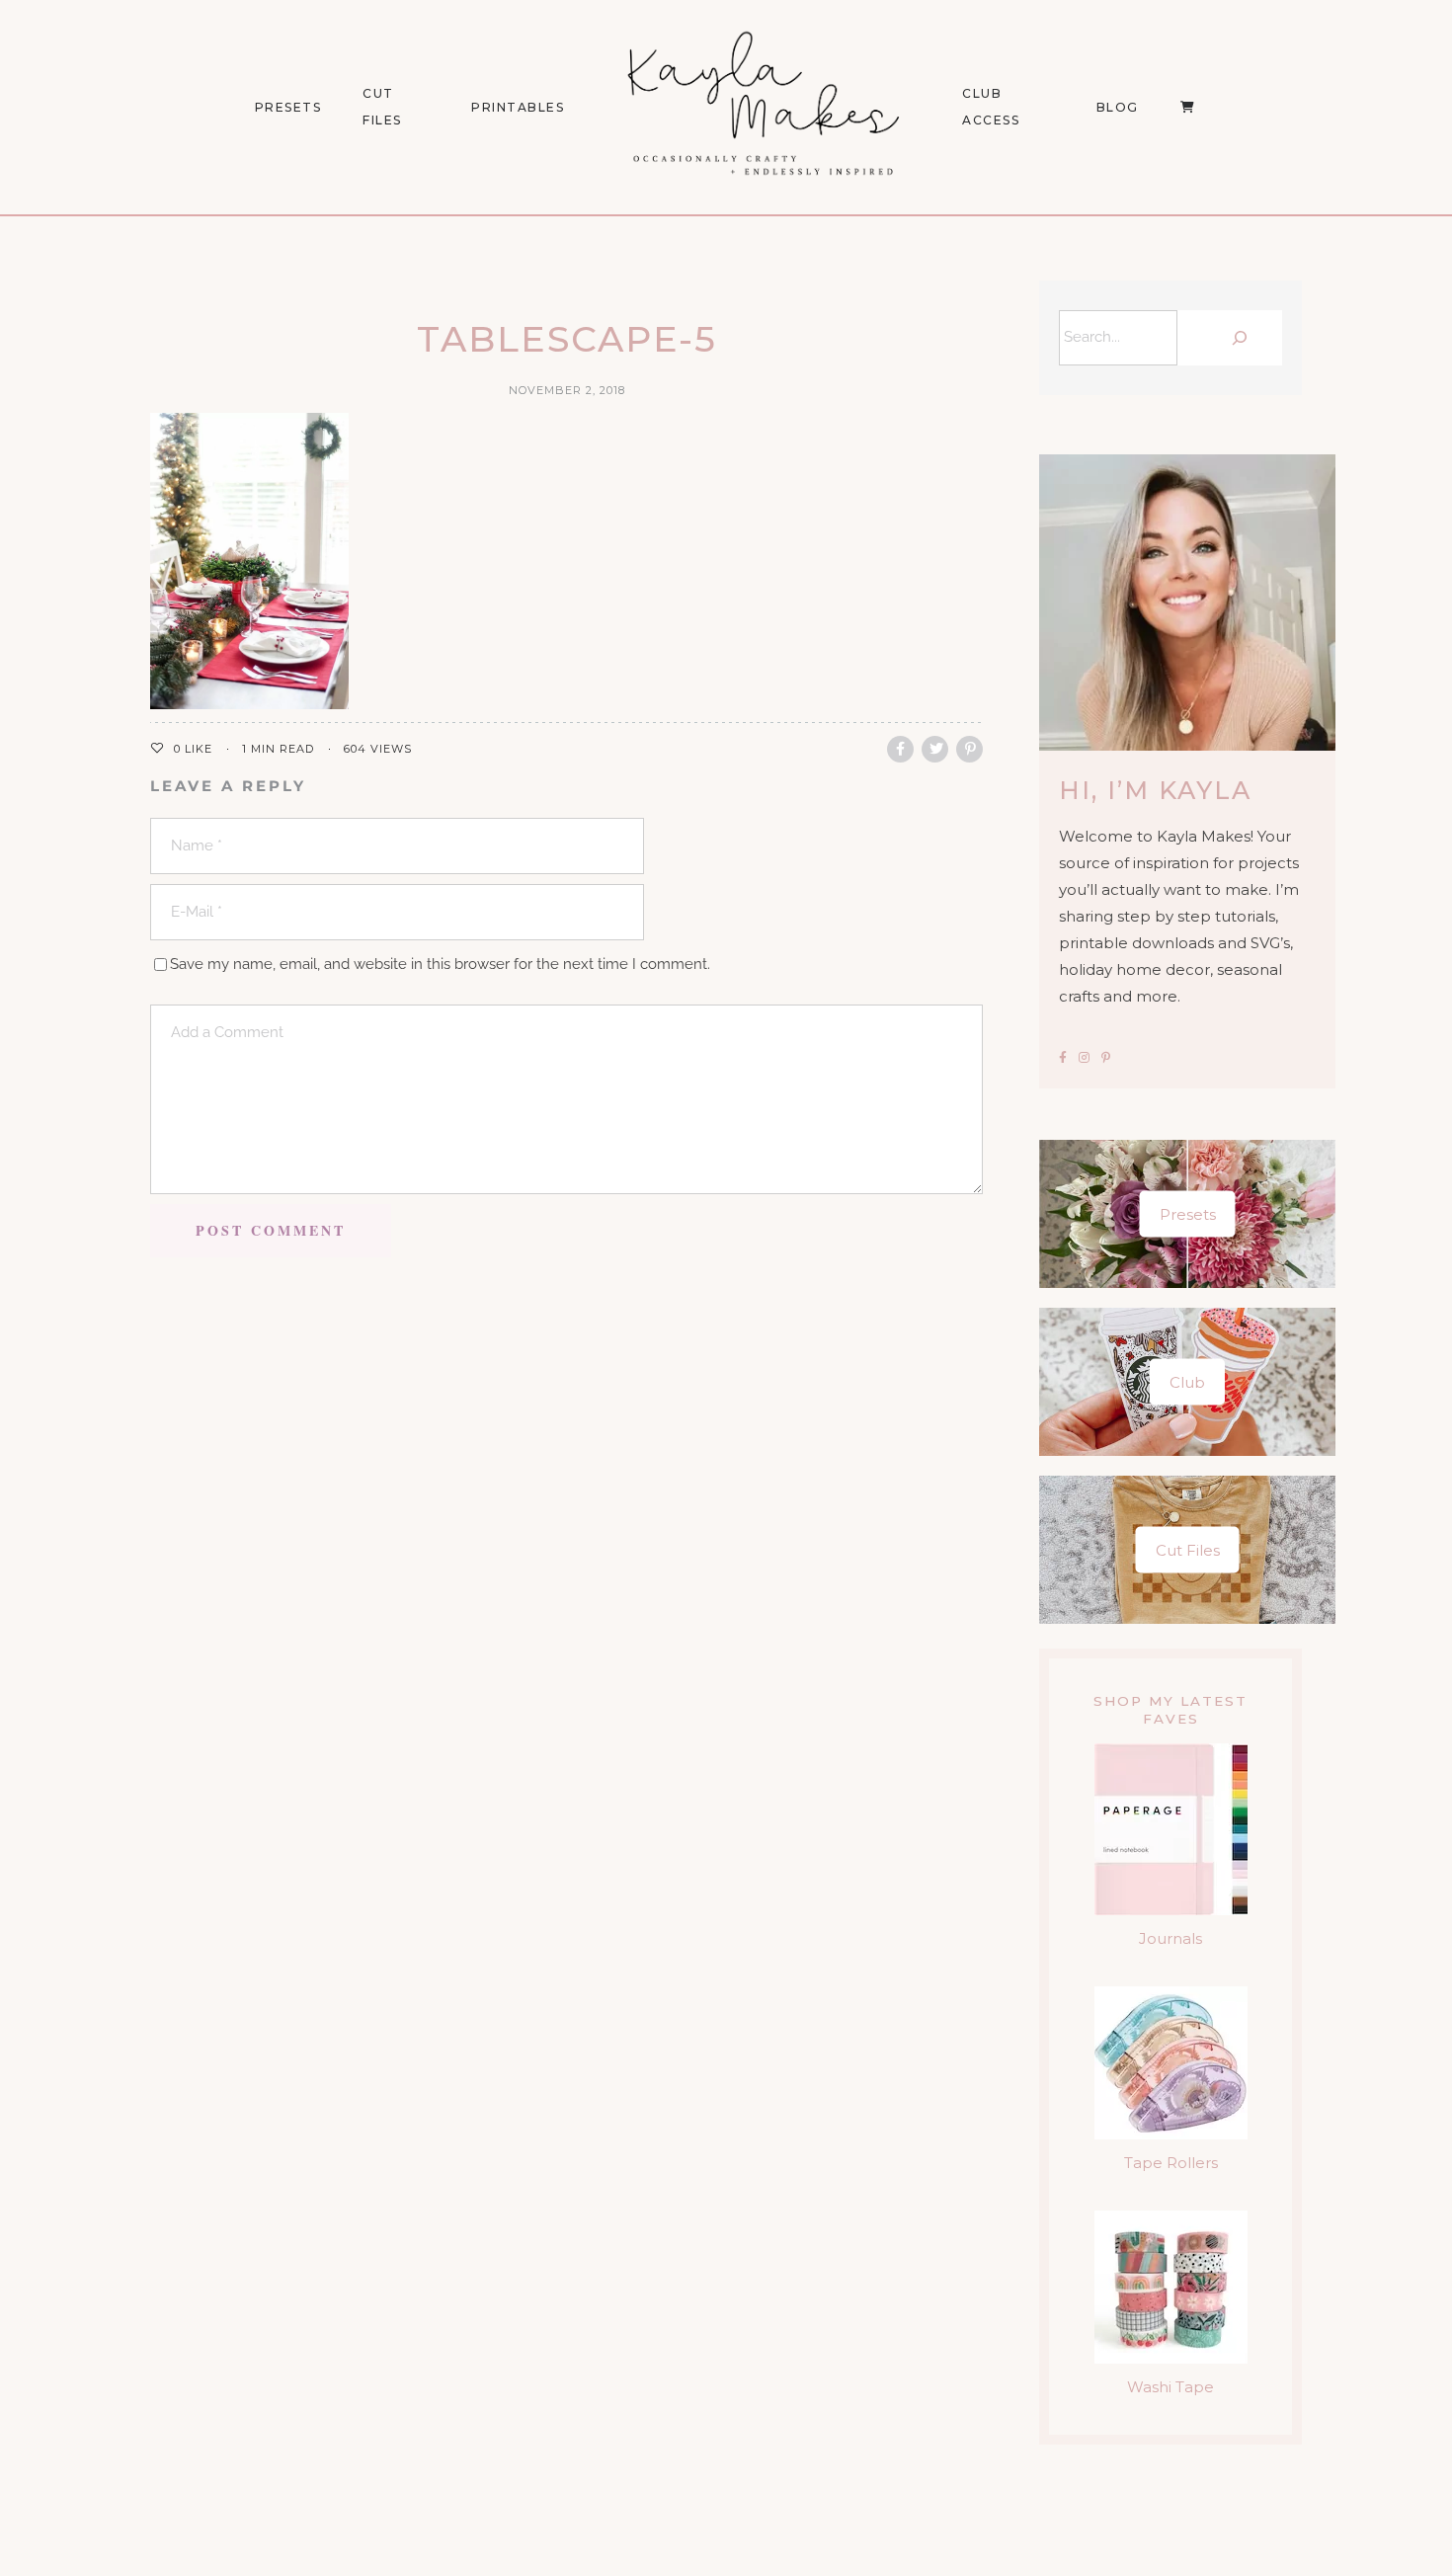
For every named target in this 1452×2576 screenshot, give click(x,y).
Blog (1118, 107)
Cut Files (382, 107)
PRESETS (288, 107)
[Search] (1235, 338)
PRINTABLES (518, 107)
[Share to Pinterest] (969, 749)
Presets (1188, 1214)
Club (1187, 1382)
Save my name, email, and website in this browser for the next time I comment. (440, 964)
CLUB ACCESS (991, 107)
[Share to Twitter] (935, 749)
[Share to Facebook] (900, 749)
